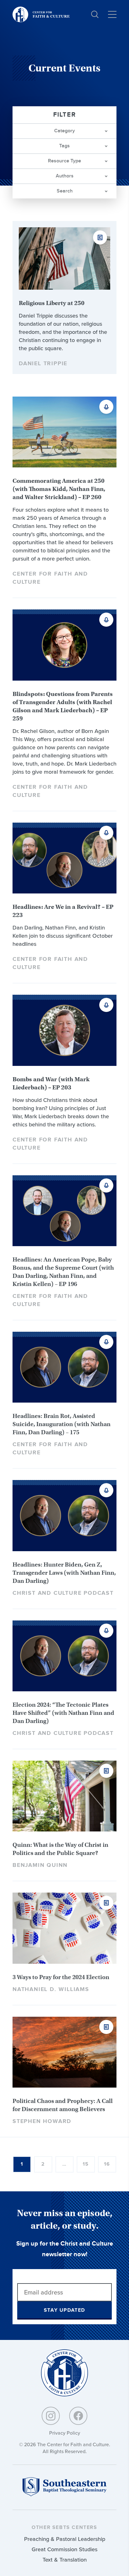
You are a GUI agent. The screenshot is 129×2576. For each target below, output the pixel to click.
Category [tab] (64, 131)
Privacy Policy (65, 2433)
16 (107, 2164)
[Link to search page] (95, 14)
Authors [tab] (65, 176)
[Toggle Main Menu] (112, 14)
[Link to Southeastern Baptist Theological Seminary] (64, 2495)
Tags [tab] (64, 146)
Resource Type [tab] (64, 161)
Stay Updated (64, 2310)
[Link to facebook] (78, 2416)
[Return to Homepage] (64, 2373)
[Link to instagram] (51, 2416)
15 (86, 2164)
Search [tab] (65, 191)
